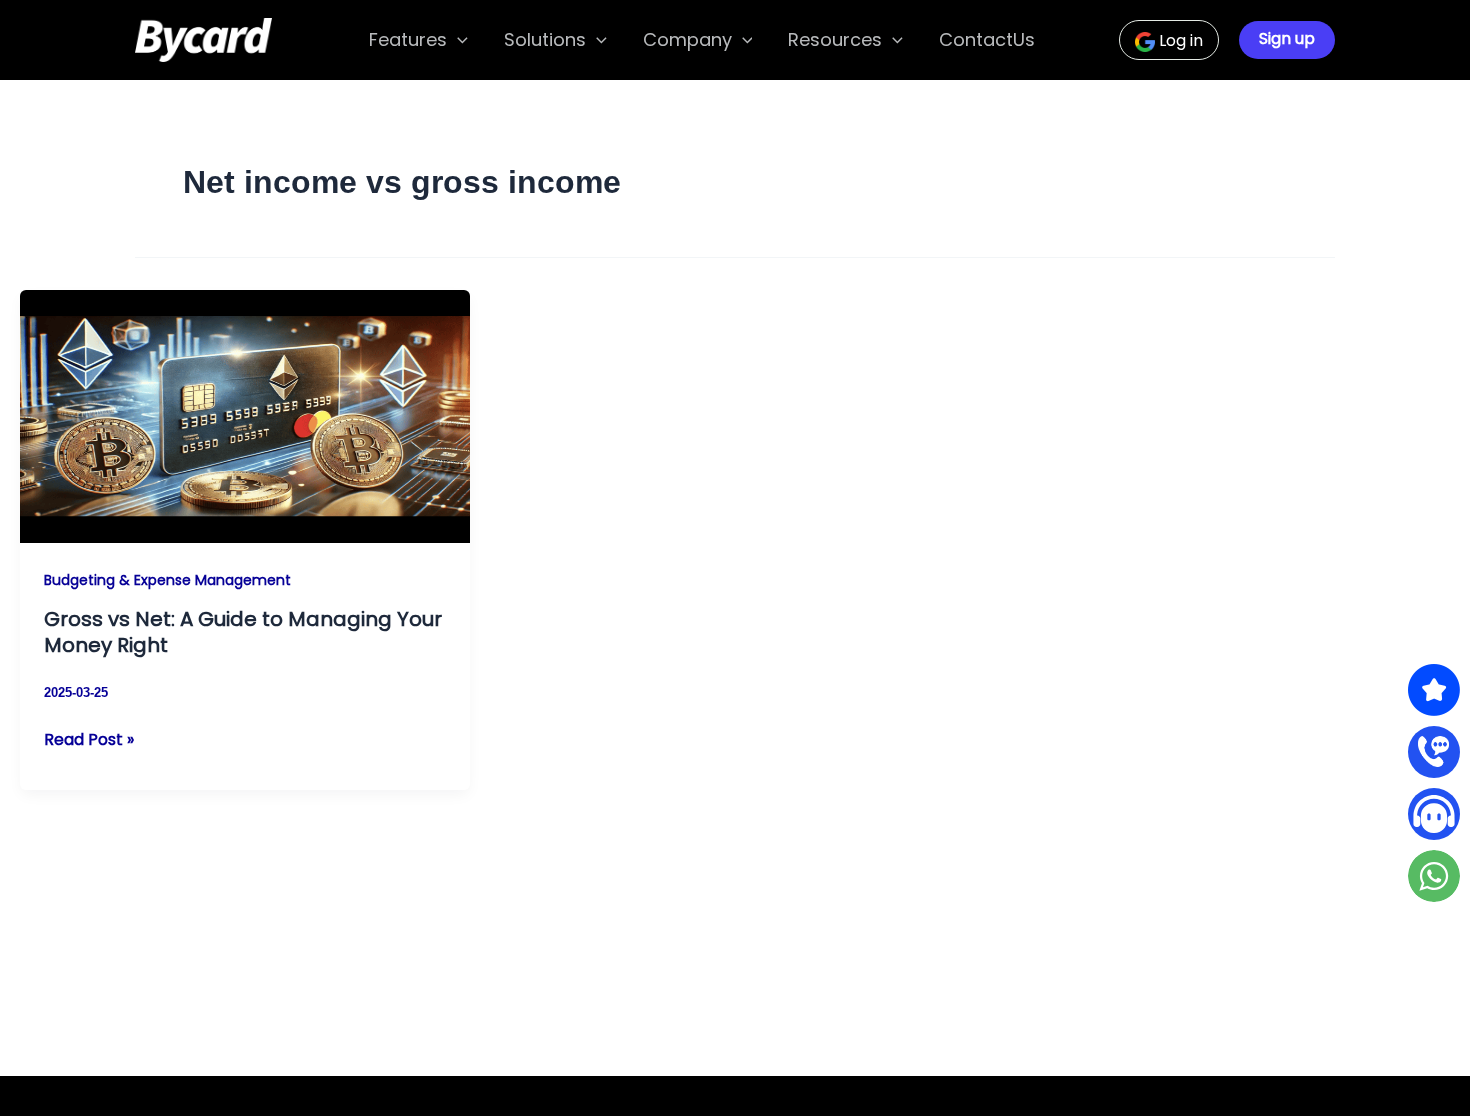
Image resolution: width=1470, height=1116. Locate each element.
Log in (1179, 40)
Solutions (545, 39)
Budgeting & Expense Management (167, 580)
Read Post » (89, 740)
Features (408, 39)
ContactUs (987, 39)
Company (687, 39)
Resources (835, 39)
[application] (457, 40)
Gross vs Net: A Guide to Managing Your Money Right (243, 632)
